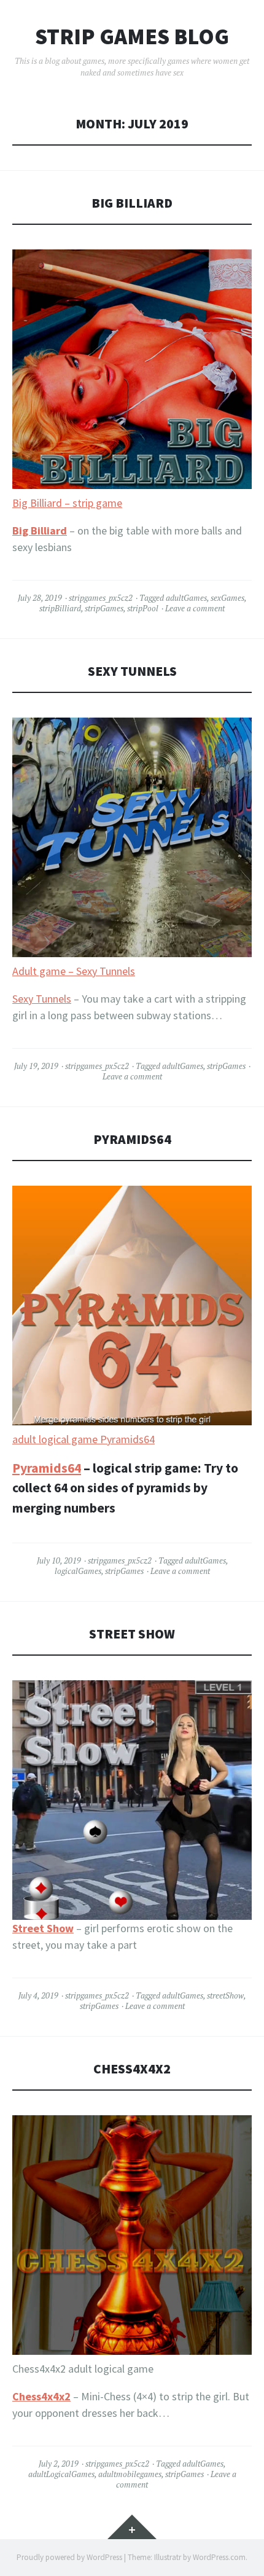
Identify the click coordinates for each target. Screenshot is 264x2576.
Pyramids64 (132, 1139)
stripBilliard (60, 608)
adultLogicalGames (61, 2474)
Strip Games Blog (132, 37)
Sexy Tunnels (132, 671)
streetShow (225, 1995)
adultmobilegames (130, 2474)
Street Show (132, 1634)
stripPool (143, 608)
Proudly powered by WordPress (69, 2557)
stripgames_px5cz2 (101, 598)
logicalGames (78, 1571)
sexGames (227, 598)
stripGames (104, 608)
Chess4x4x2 (132, 2069)
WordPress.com (219, 2557)
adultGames (186, 598)
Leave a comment (195, 608)
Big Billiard (132, 203)
